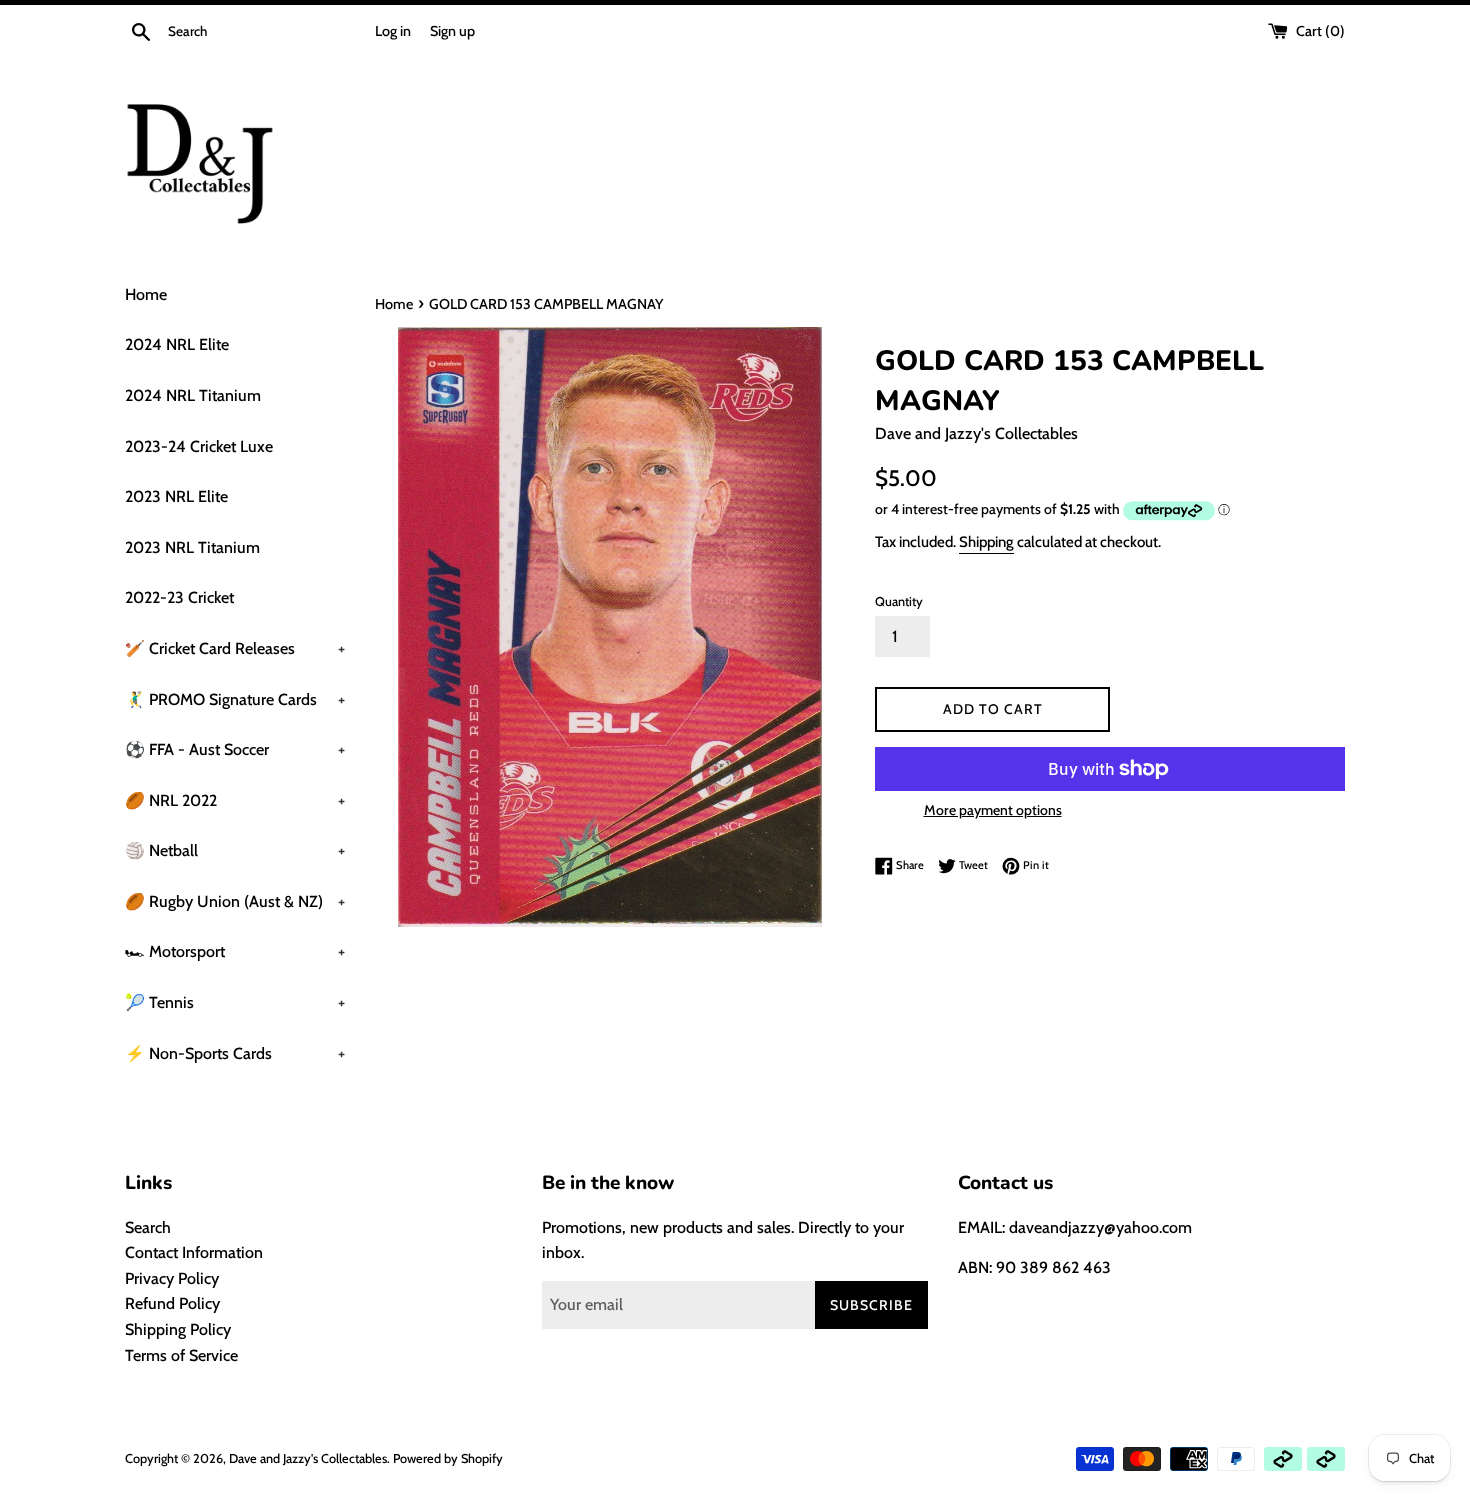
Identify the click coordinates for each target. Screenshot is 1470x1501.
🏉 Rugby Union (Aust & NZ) (235, 901)
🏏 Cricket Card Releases (235, 648)
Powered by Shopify (448, 1458)
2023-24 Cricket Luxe (199, 446)
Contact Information (194, 1252)
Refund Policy (172, 1303)
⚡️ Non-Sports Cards (235, 1053)
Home (146, 294)
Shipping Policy (178, 1329)
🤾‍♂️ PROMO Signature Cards (235, 699)
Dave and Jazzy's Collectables (308, 1458)
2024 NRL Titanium (193, 395)
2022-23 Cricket (179, 597)
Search (148, 1227)
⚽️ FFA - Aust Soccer (235, 749)
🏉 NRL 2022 (235, 800)
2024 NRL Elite (177, 344)
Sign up (452, 31)
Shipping (986, 542)
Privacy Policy (172, 1278)
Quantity (899, 601)
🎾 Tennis (235, 1002)
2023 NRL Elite (176, 496)
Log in (393, 31)
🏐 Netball (235, 850)
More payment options (993, 810)
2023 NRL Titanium (192, 547)
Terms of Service (181, 1355)
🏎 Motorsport (235, 951)
